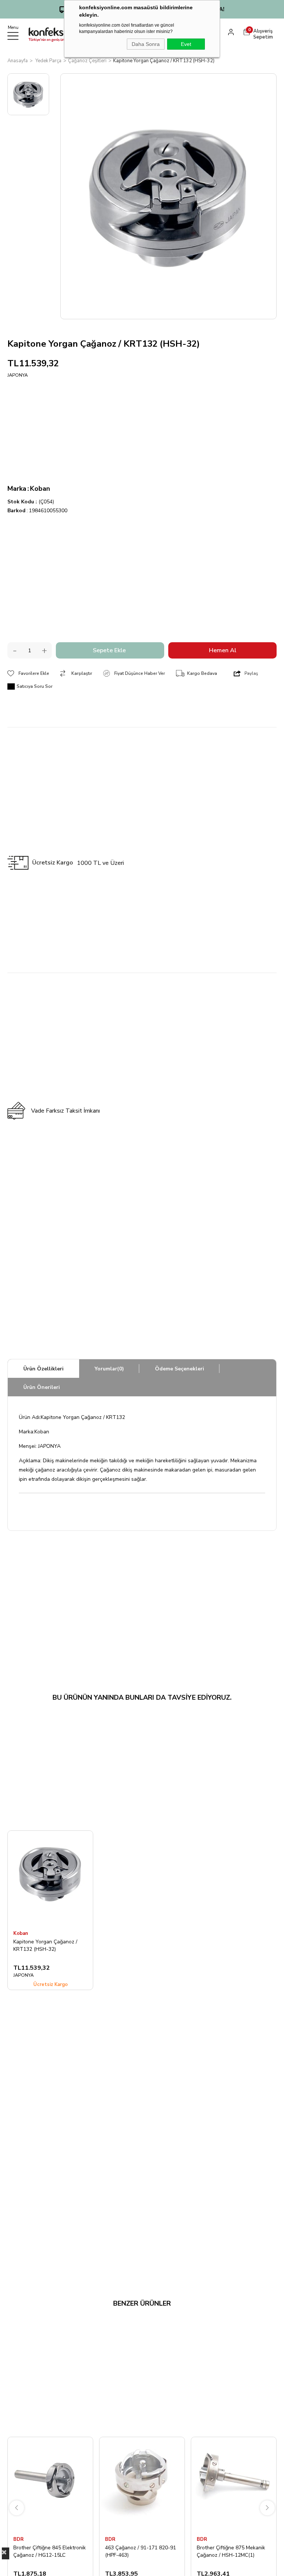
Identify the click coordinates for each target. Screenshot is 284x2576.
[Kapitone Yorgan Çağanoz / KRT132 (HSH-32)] (50, 1878)
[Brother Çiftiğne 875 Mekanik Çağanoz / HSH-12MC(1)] (234, 2484)
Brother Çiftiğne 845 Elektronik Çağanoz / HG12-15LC (50, 2551)
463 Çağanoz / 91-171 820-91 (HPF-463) (141, 2551)
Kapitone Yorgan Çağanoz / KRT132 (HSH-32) (45, 1945)
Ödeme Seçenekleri (180, 1369)
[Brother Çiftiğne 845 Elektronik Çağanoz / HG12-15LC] (50, 2484)
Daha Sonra (146, 44)
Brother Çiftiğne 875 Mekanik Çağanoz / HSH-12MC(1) (231, 2551)
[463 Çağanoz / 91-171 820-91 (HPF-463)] (142, 2484)
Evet (186, 44)
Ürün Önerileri (42, 1387)
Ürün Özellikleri (43, 1369)
